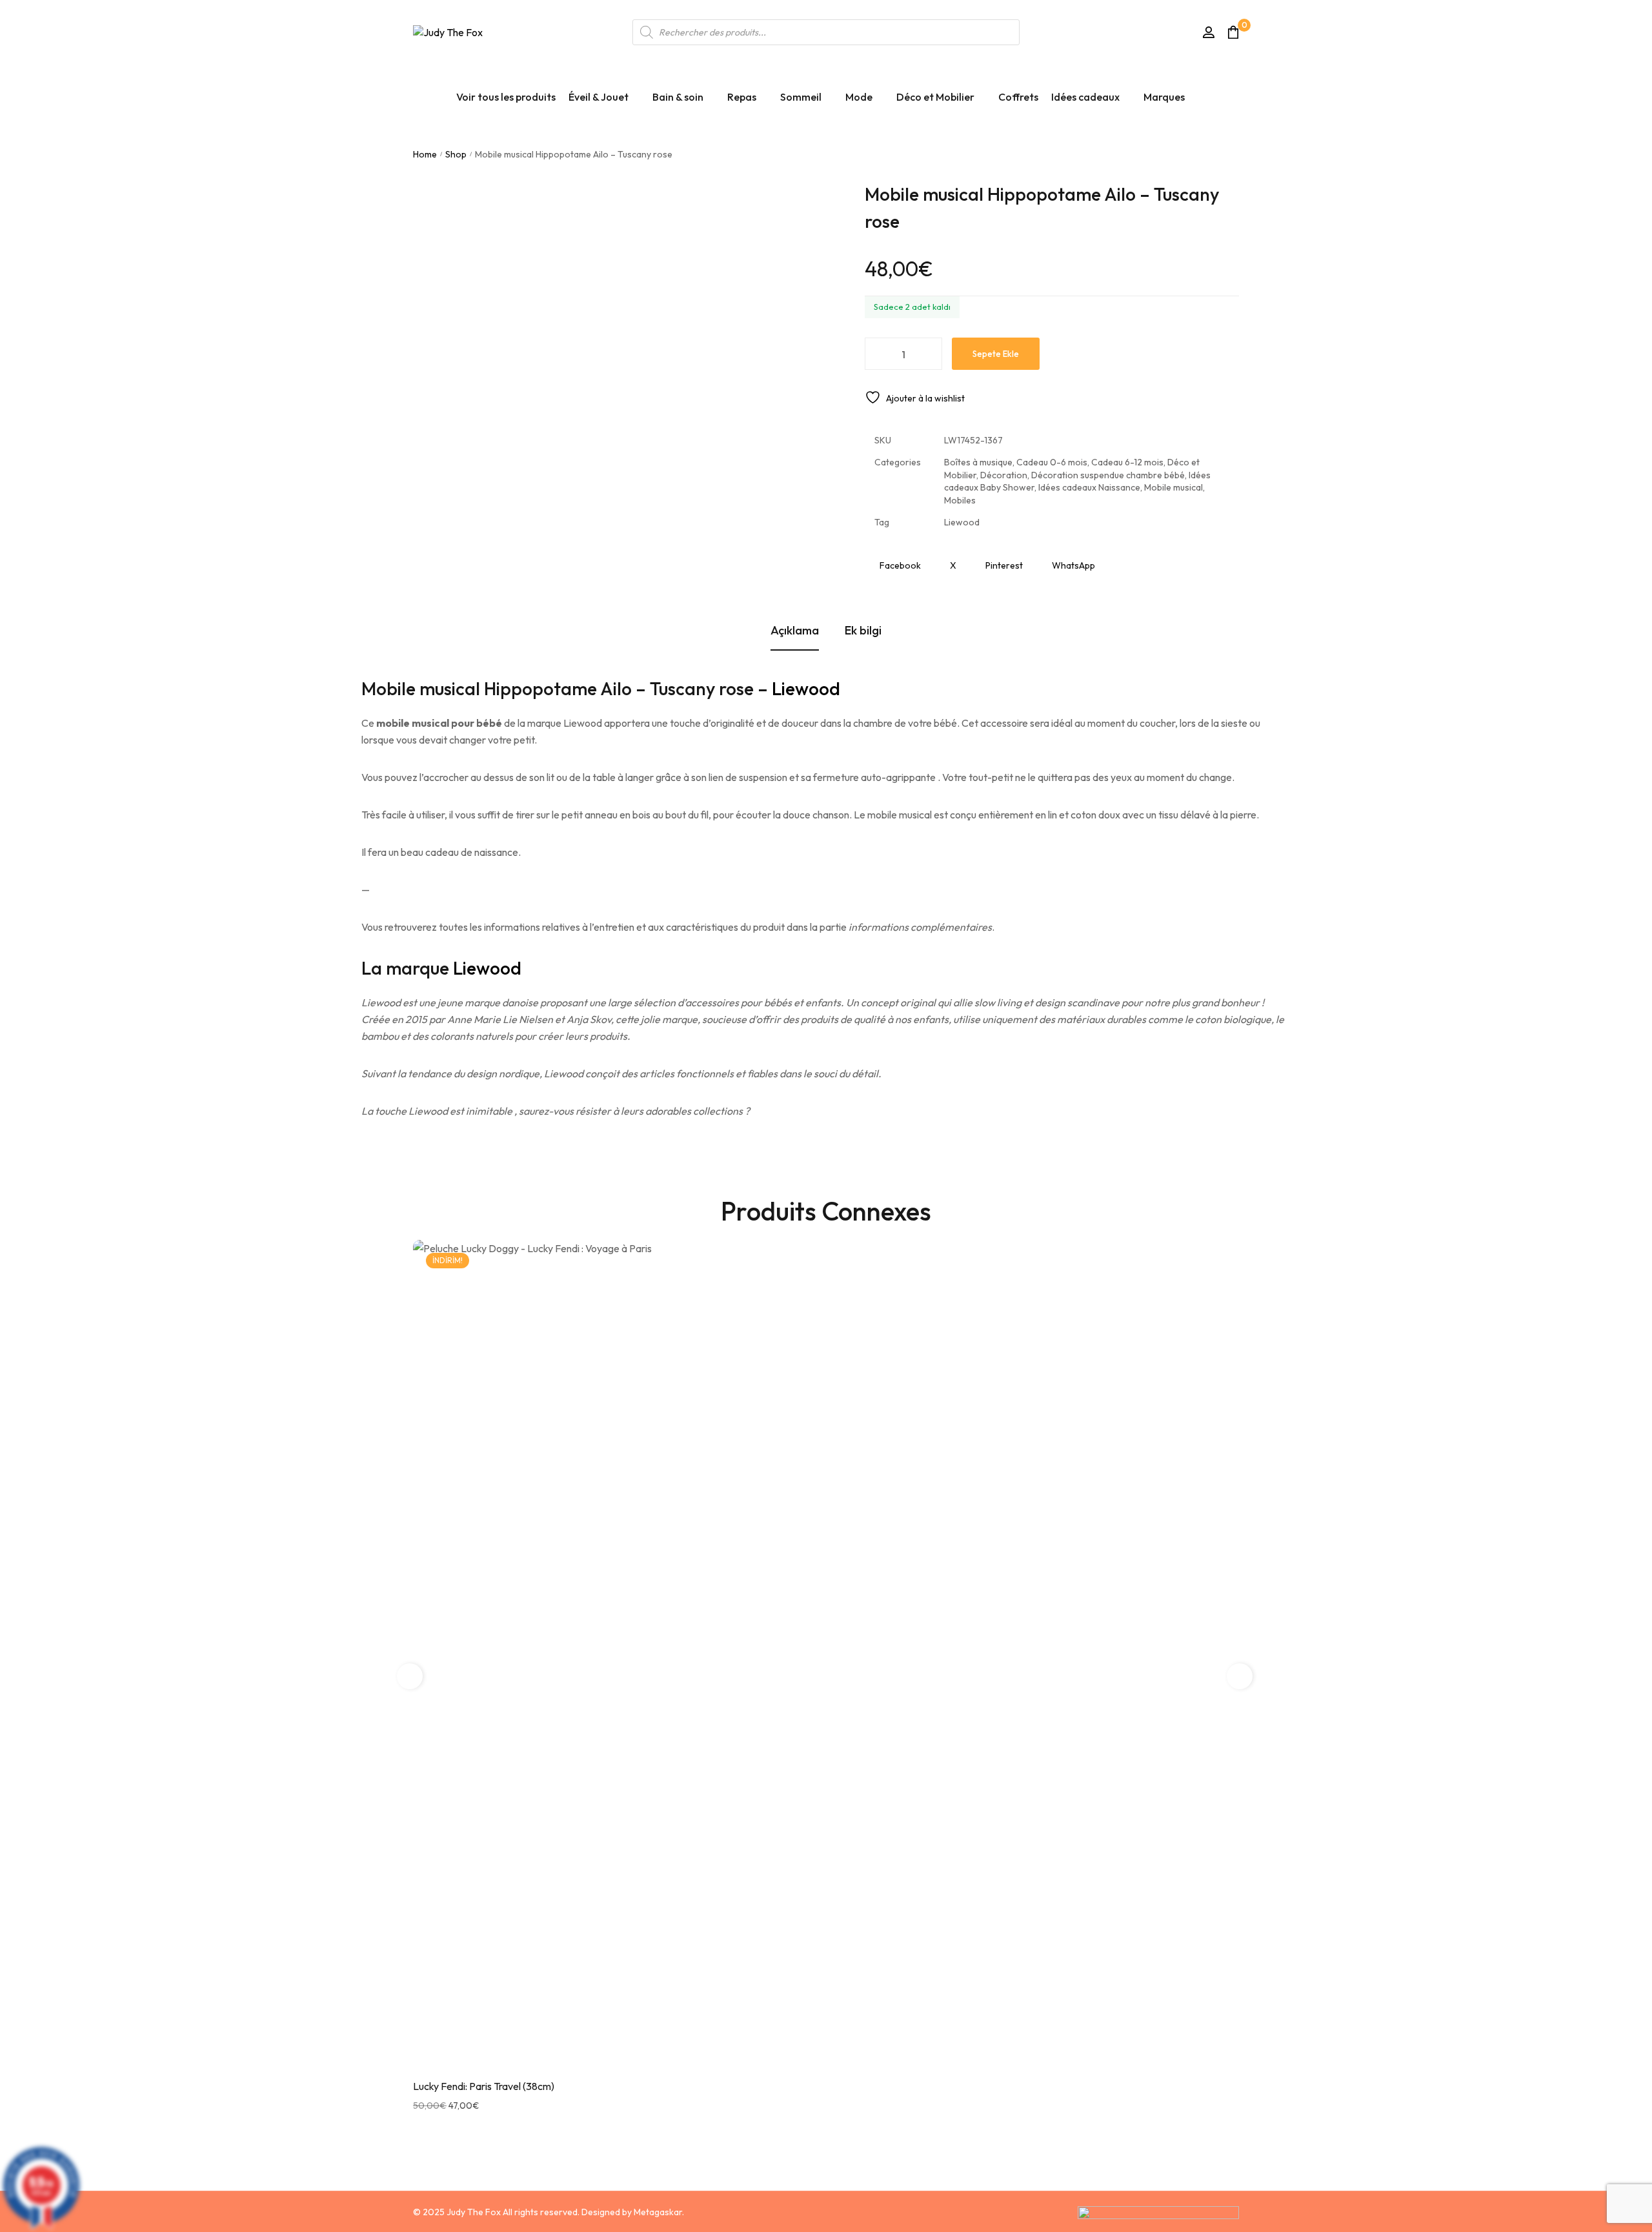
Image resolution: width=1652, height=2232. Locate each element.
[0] (1233, 32)
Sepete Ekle (996, 354)
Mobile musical (1174, 487)
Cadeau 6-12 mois (1127, 462)
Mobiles (960, 500)
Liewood (962, 522)
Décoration (1004, 475)
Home (425, 154)
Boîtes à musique (978, 462)
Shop (456, 154)
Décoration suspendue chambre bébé (1108, 475)
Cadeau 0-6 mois (1052, 462)
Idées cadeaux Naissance (1089, 487)
